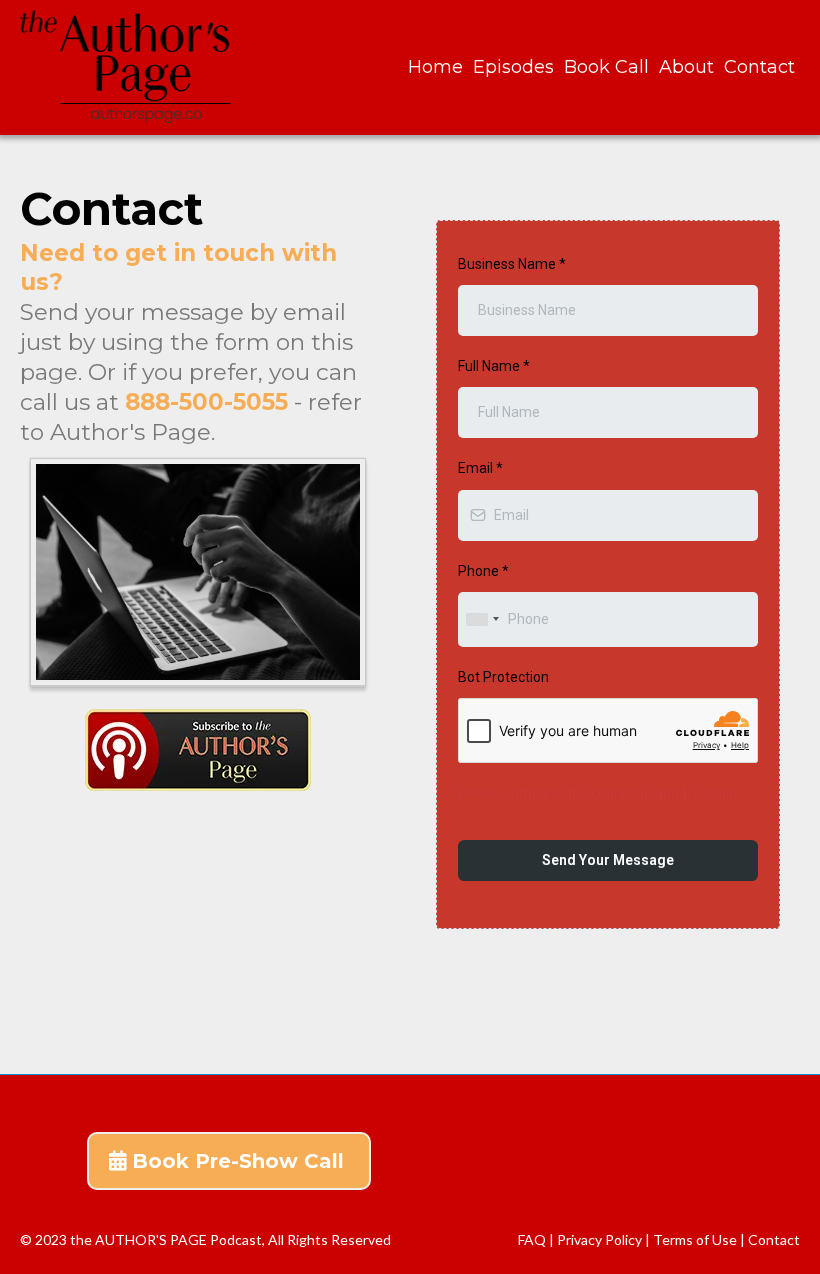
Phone (483, 571)
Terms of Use (696, 1239)
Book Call (606, 67)
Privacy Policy (601, 1239)
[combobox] (482, 619)
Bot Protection (503, 677)
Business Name (512, 264)
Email (480, 468)
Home (435, 67)
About (686, 67)
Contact (759, 67)
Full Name (494, 366)
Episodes (513, 67)
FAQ (532, 1239)
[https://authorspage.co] (129, 67)
